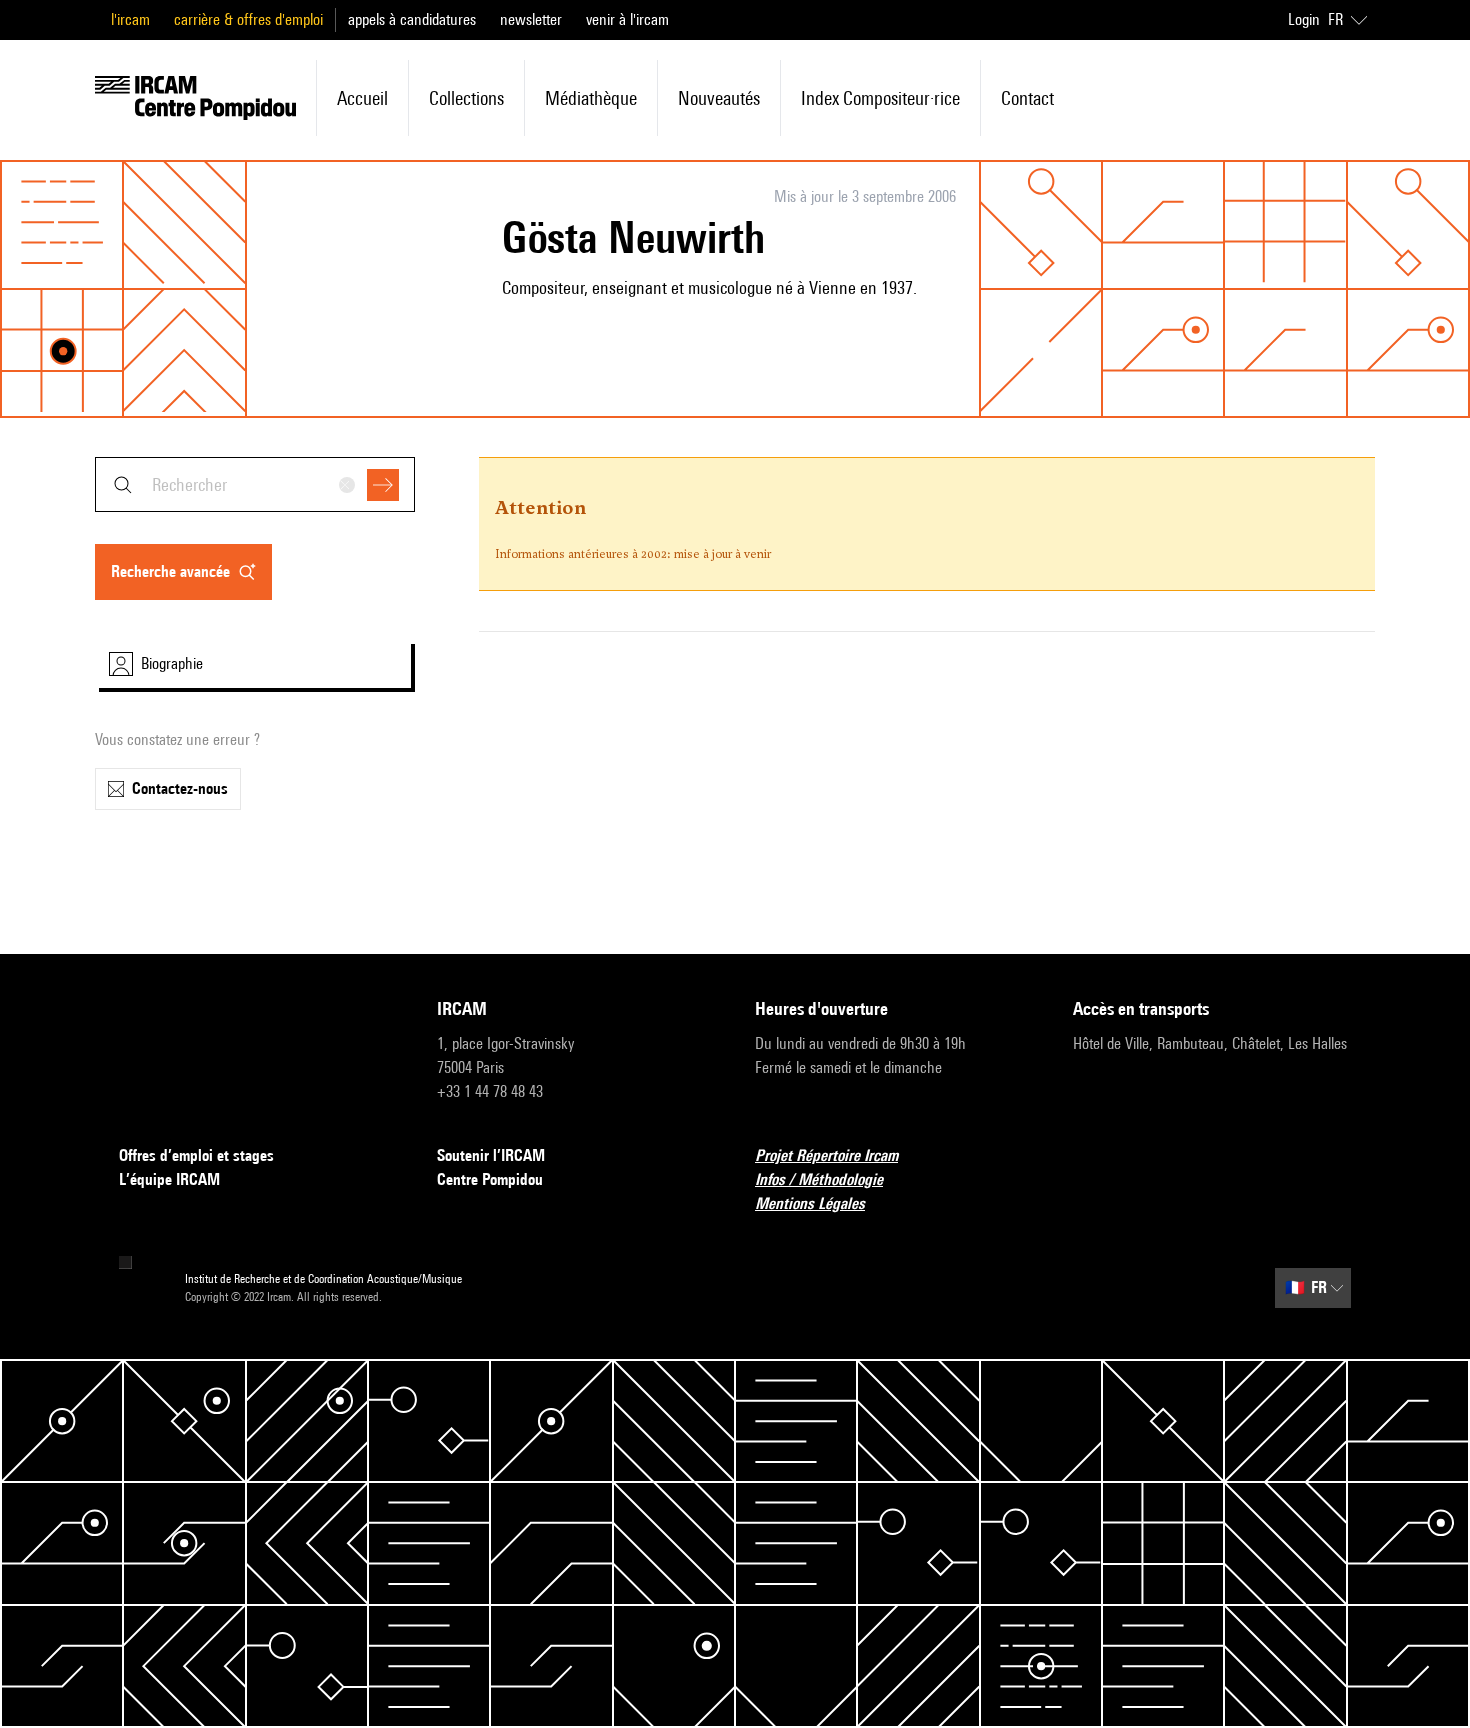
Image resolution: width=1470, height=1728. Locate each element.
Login (1304, 19)
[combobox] (255, 484)
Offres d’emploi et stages (196, 1155)
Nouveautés (719, 98)
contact (1027, 98)
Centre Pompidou (490, 1179)
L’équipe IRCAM (169, 1179)
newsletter (531, 19)
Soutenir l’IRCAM (491, 1155)
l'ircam (130, 19)
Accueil (362, 98)
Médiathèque (591, 98)
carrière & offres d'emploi (248, 19)
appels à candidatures (412, 19)
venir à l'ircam (627, 19)
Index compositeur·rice (880, 98)
